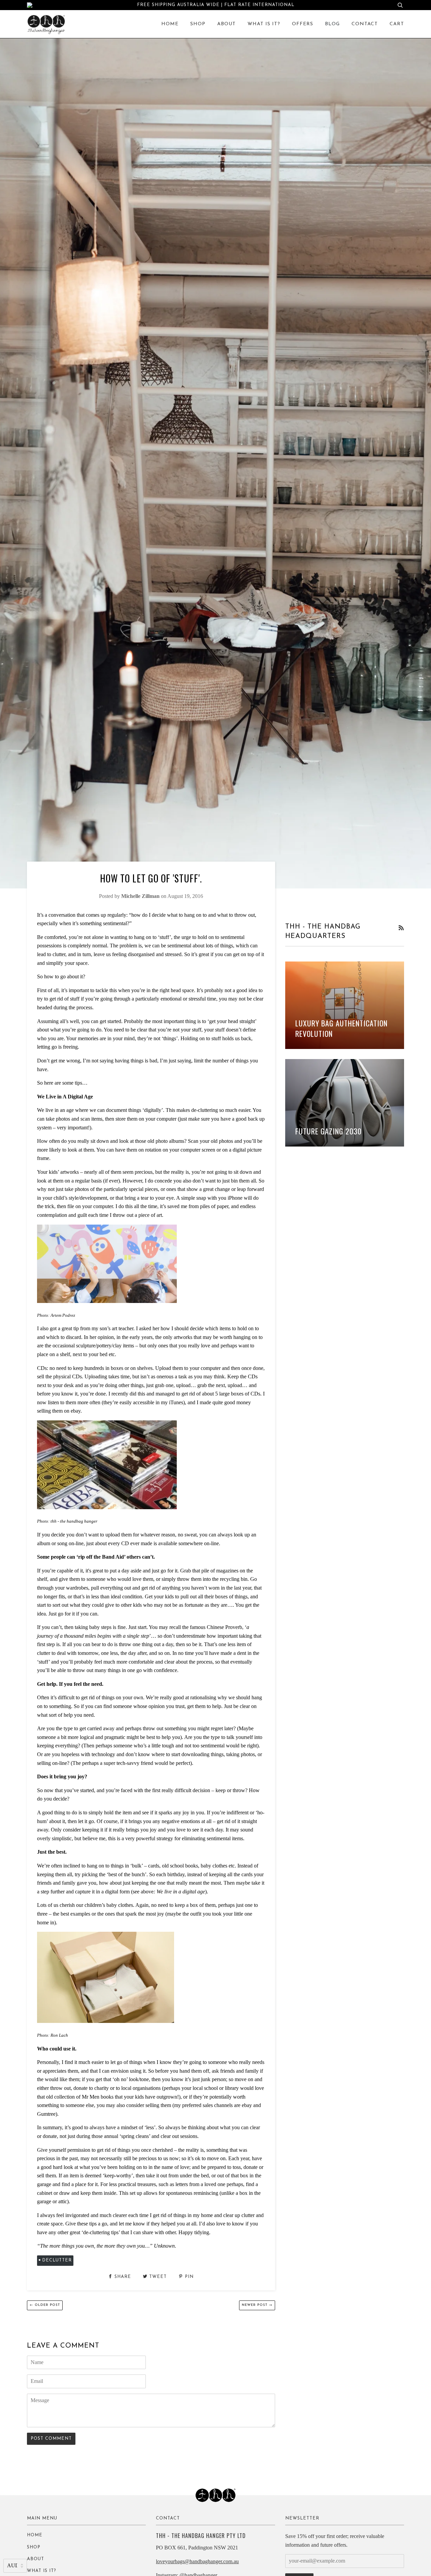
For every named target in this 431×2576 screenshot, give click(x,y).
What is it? (264, 24)
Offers (303, 24)
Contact (365, 24)
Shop (198, 24)
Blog (332, 24)
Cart (397, 24)
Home (170, 24)
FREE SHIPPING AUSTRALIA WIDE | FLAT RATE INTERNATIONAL (216, 5)
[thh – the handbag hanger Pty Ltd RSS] (401, 928)
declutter (57, 2260)
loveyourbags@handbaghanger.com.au (197, 2561)
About (226, 24)
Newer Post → (257, 2305)
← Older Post (45, 2305)
